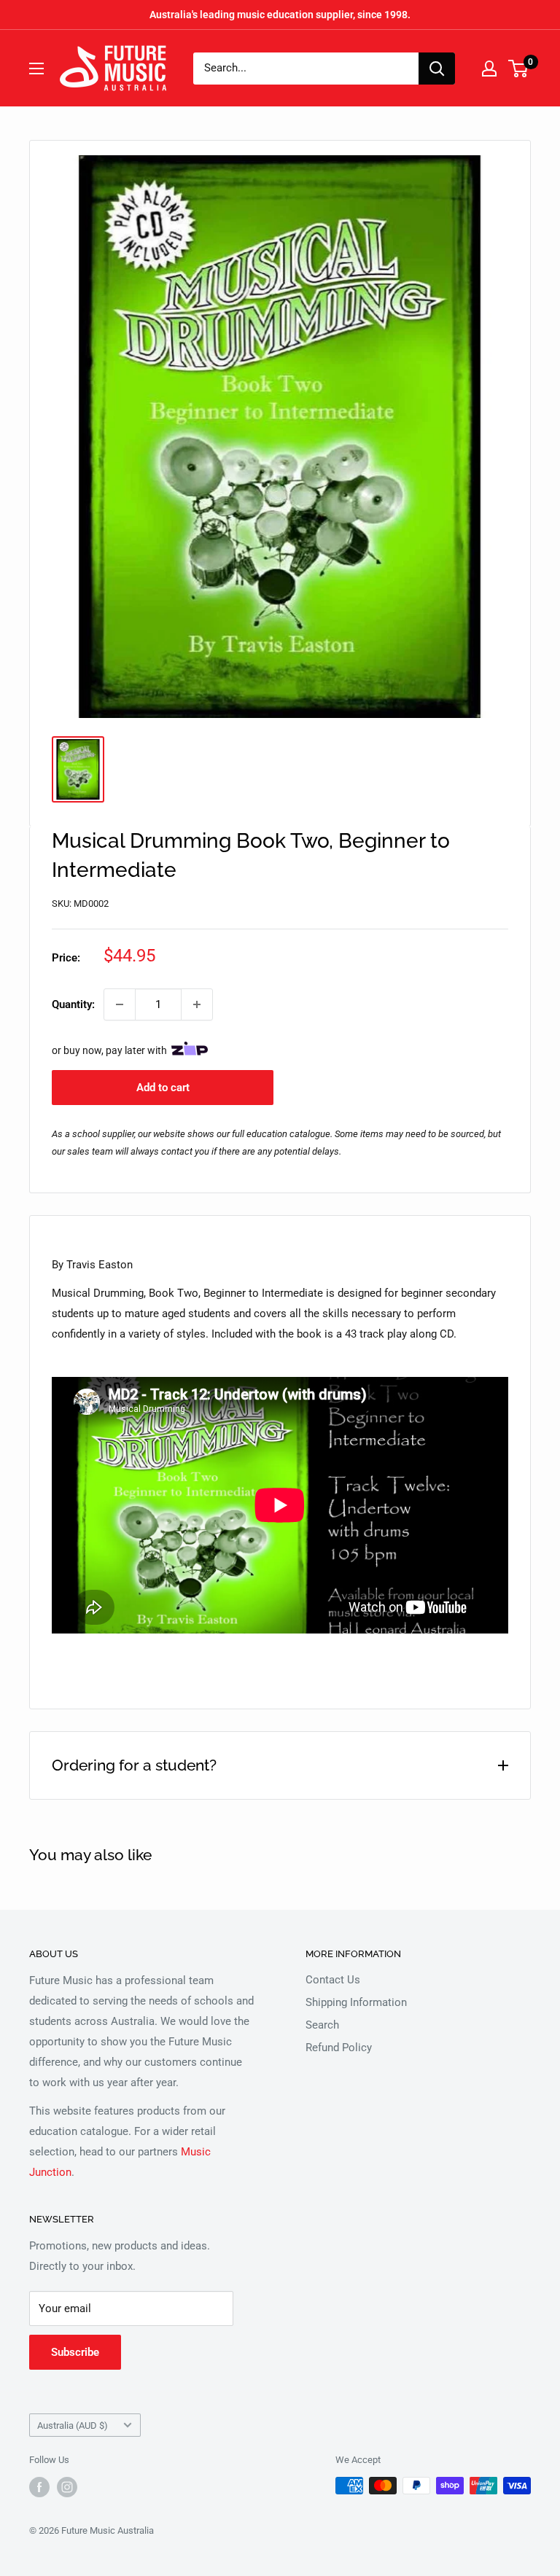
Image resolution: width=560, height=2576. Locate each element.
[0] (519, 69)
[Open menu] (36, 69)
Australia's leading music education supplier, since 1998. (280, 15)
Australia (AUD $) (73, 2425)
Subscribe (75, 2352)
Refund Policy (339, 2048)
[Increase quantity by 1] (197, 1004)
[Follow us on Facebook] (39, 2487)
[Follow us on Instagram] (67, 2487)
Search (322, 2025)
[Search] (437, 69)
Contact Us (333, 1980)
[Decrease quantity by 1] (120, 1004)
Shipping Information (356, 2002)
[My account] (489, 69)
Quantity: (73, 1004)
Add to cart (163, 1088)
